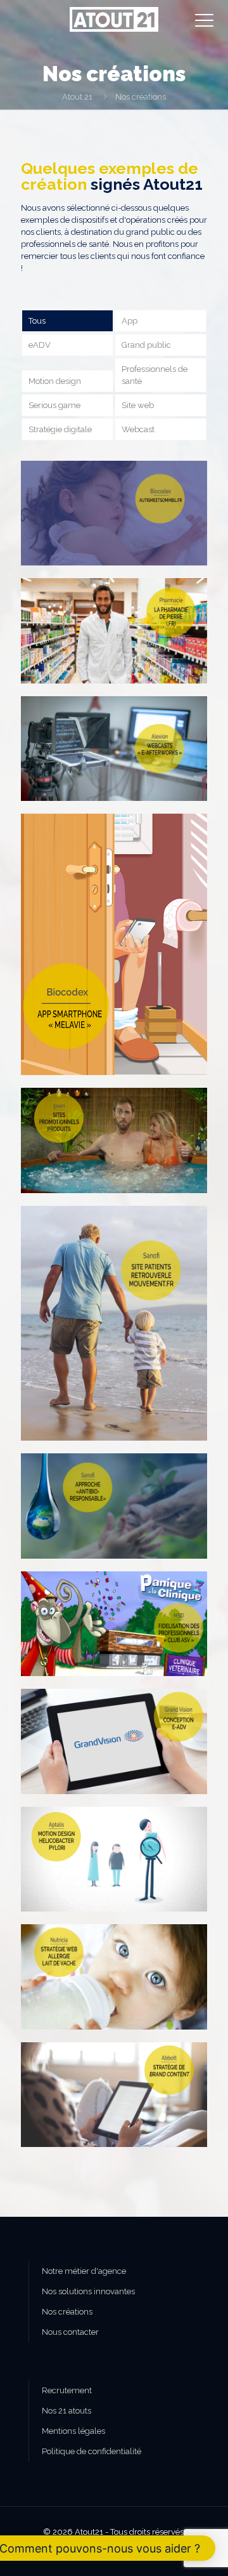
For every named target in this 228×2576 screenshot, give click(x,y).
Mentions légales (73, 2431)
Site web (138, 405)
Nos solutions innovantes (88, 2291)
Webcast (138, 429)
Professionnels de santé (155, 375)
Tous (37, 321)
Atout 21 (77, 97)
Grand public (146, 345)
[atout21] (114, 19)
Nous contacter (70, 2332)
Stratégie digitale (60, 429)
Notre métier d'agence (84, 2271)
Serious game (54, 405)
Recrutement (67, 2390)
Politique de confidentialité (92, 2451)
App (130, 321)
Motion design (55, 381)
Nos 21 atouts (66, 2411)
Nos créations (67, 2312)
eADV (40, 345)
